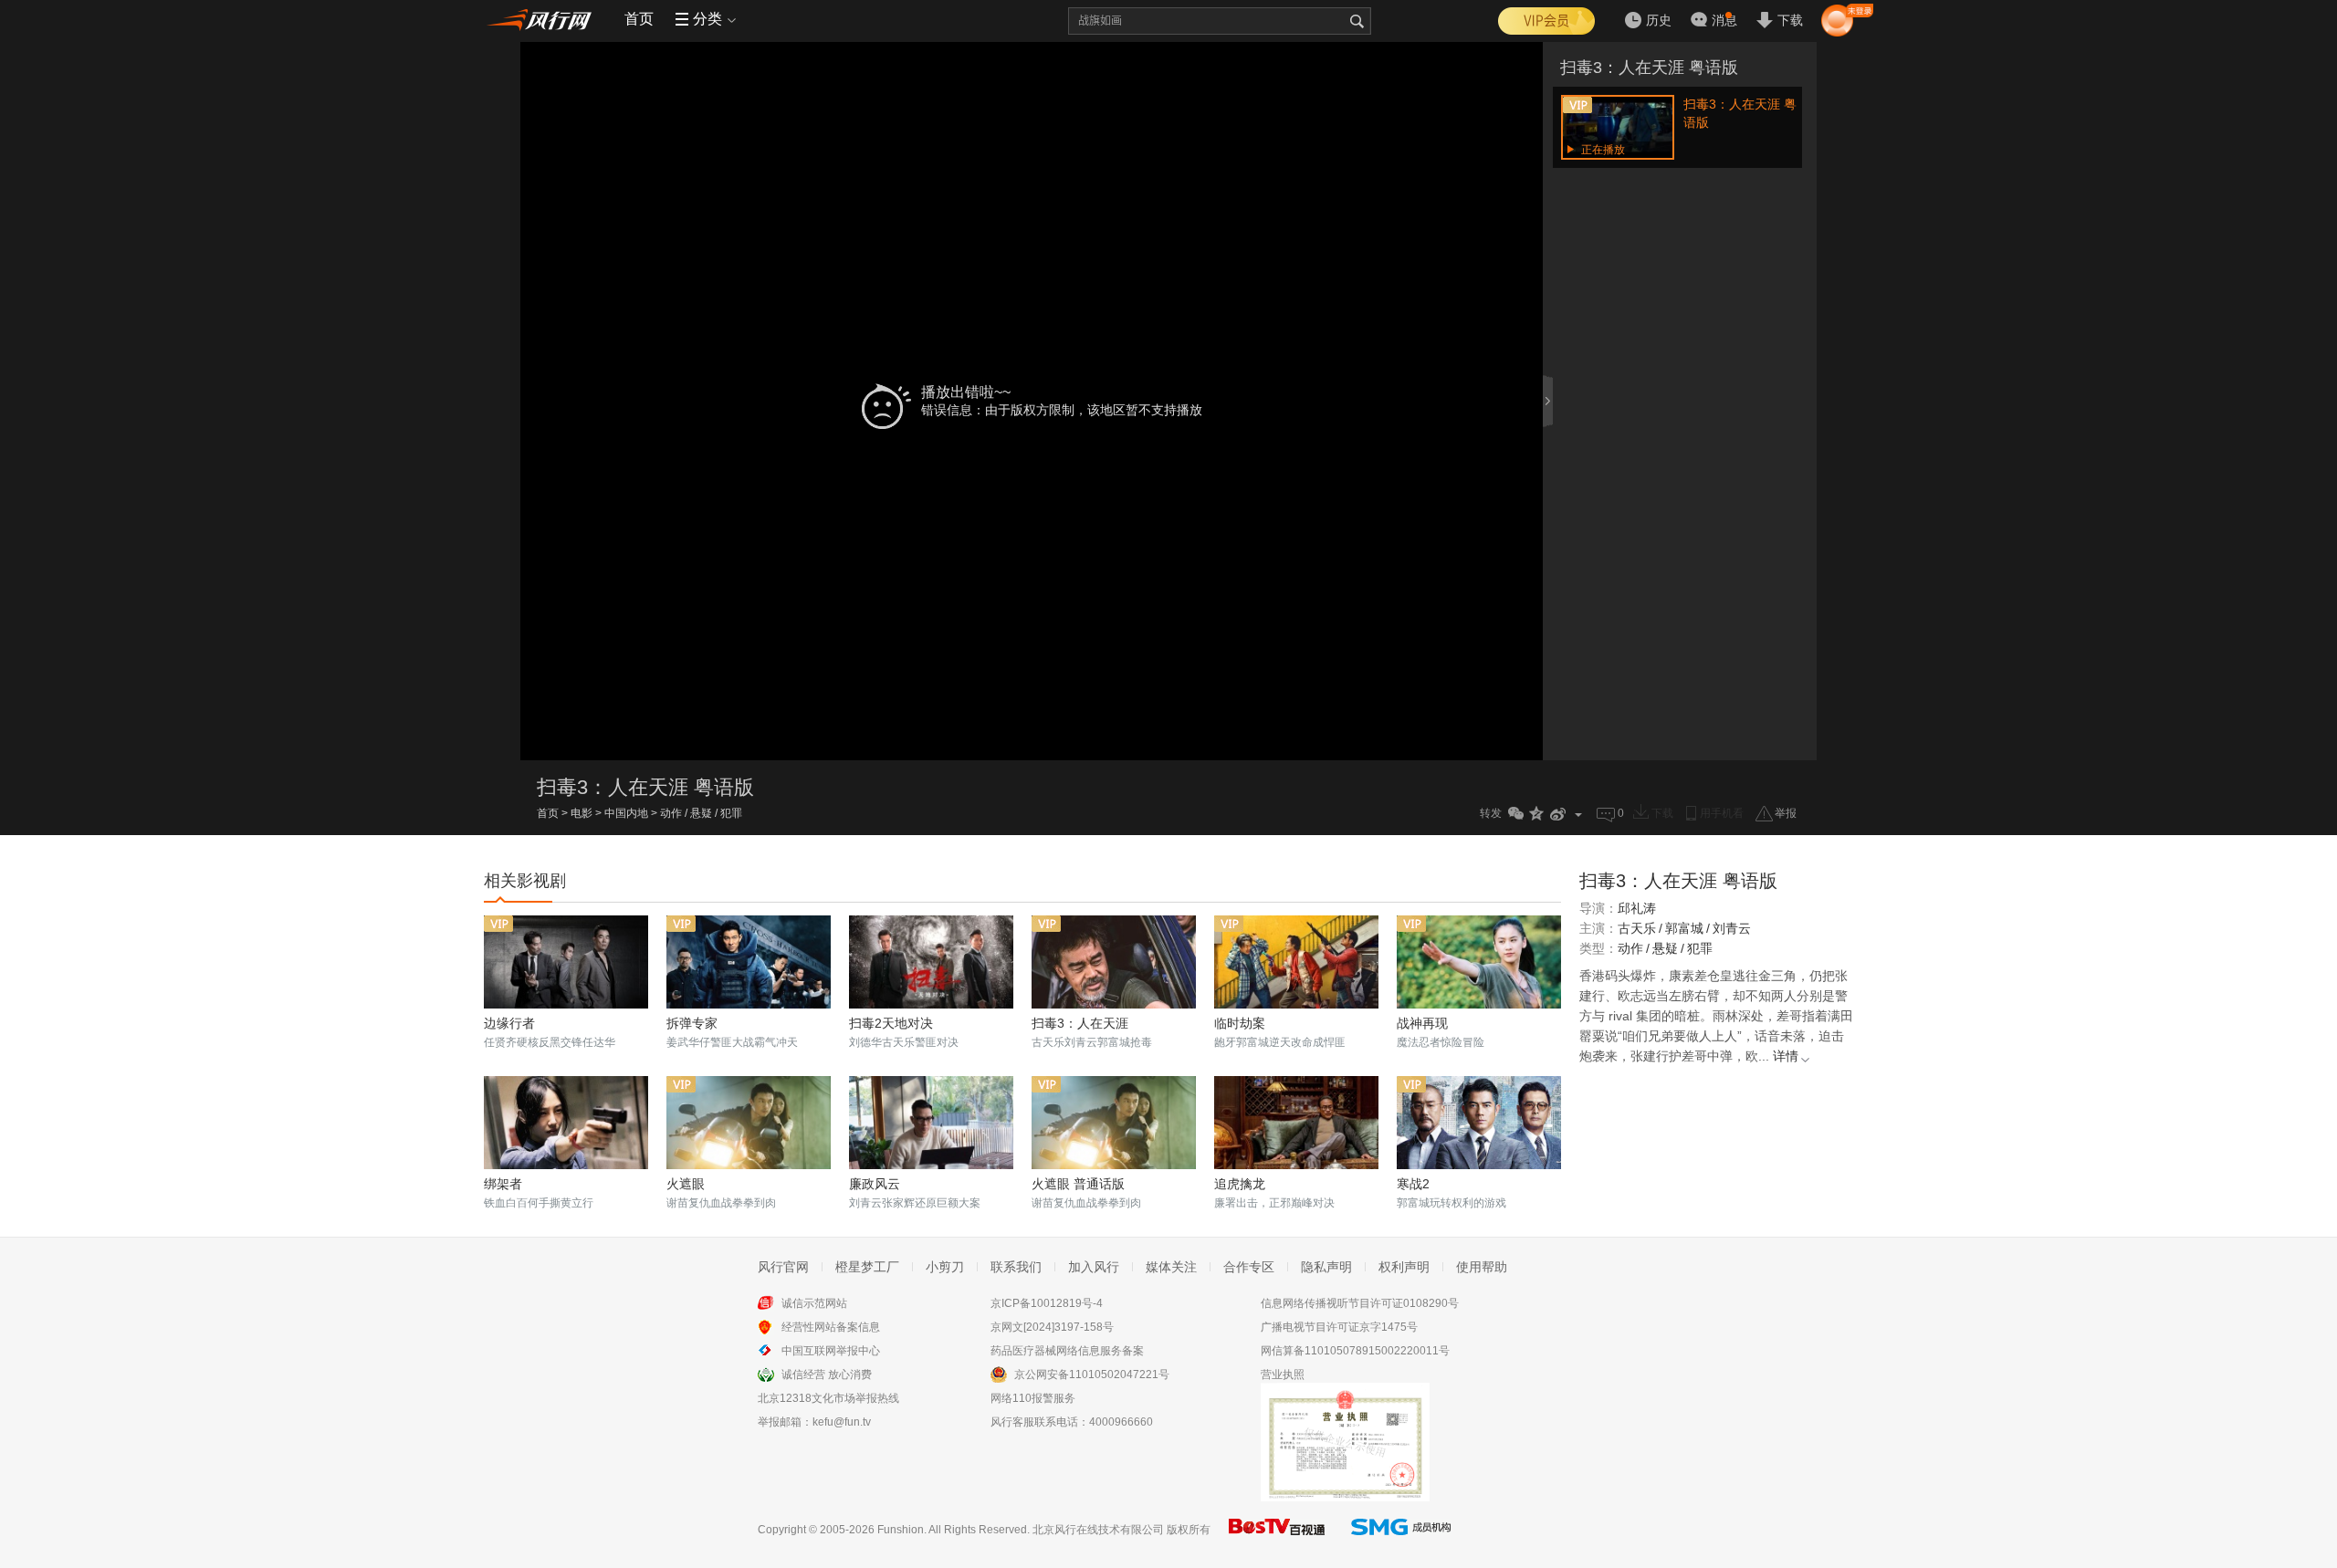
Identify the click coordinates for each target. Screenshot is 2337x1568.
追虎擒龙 (1240, 1184)
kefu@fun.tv (842, 1422)
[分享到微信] (1516, 814)
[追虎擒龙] (1296, 1123)
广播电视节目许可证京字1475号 (1339, 1327)
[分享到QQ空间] (1537, 814)
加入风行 (1094, 1267)
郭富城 (1684, 928)
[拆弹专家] (749, 962)
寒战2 (1413, 1184)
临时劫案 (1240, 1023)
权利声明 (1404, 1267)
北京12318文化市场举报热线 (828, 1398)
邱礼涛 (1637, 908)
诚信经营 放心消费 (827, 1375)
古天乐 (1637, 928)
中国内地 (626, 813)
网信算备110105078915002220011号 (1355, 1351)
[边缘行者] (566, 962)
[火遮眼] (749, 1123)
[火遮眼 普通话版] (1114, 1123)
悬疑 (701, 813)
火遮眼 (686, 1184)
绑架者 (503, 1184)
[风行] (543, 19)
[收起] (1549, 401)
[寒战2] (1479, 1123)
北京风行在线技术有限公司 (1098, 1530)
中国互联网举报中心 (831, 1351)
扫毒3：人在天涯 (1080, 1023)
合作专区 (1249, 1267)
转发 (1491, 813)
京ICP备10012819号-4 (1047, 1303)
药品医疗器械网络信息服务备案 (1067, 1351)
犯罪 (731, 813)
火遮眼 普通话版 (1078, 1184)
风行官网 (783, 1267)
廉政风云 (875, 1184)
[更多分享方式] (1579, 814)
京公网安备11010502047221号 (1092, 1375)
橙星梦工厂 (867, 1267)
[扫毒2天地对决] (931, 962)
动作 (671, 813)
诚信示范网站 (814, 1303)
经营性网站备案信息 (831, 1327)
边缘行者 (509, 1023)
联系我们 (1016, 1267)
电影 (582, 813)
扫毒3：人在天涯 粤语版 (1649, 68)
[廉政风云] (931, 1123)
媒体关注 (1171, 1267)
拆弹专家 (692, 1023)
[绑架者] (566, 1123)
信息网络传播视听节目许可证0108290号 (1360, 1303)
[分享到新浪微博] (1558, 814)
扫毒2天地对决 (891, 1023)
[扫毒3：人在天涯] (1114, 962)
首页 (639, 19)
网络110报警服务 (1033, 1398)
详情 (1786, 1056)
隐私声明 (1326, 1267)
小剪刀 (945, 1267)
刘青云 (1732, 928)
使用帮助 (1482, 1267)
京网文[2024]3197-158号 (1052, 1327)
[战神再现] (1479, 962)
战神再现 (1422, 1023)
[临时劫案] (1296, 962)
